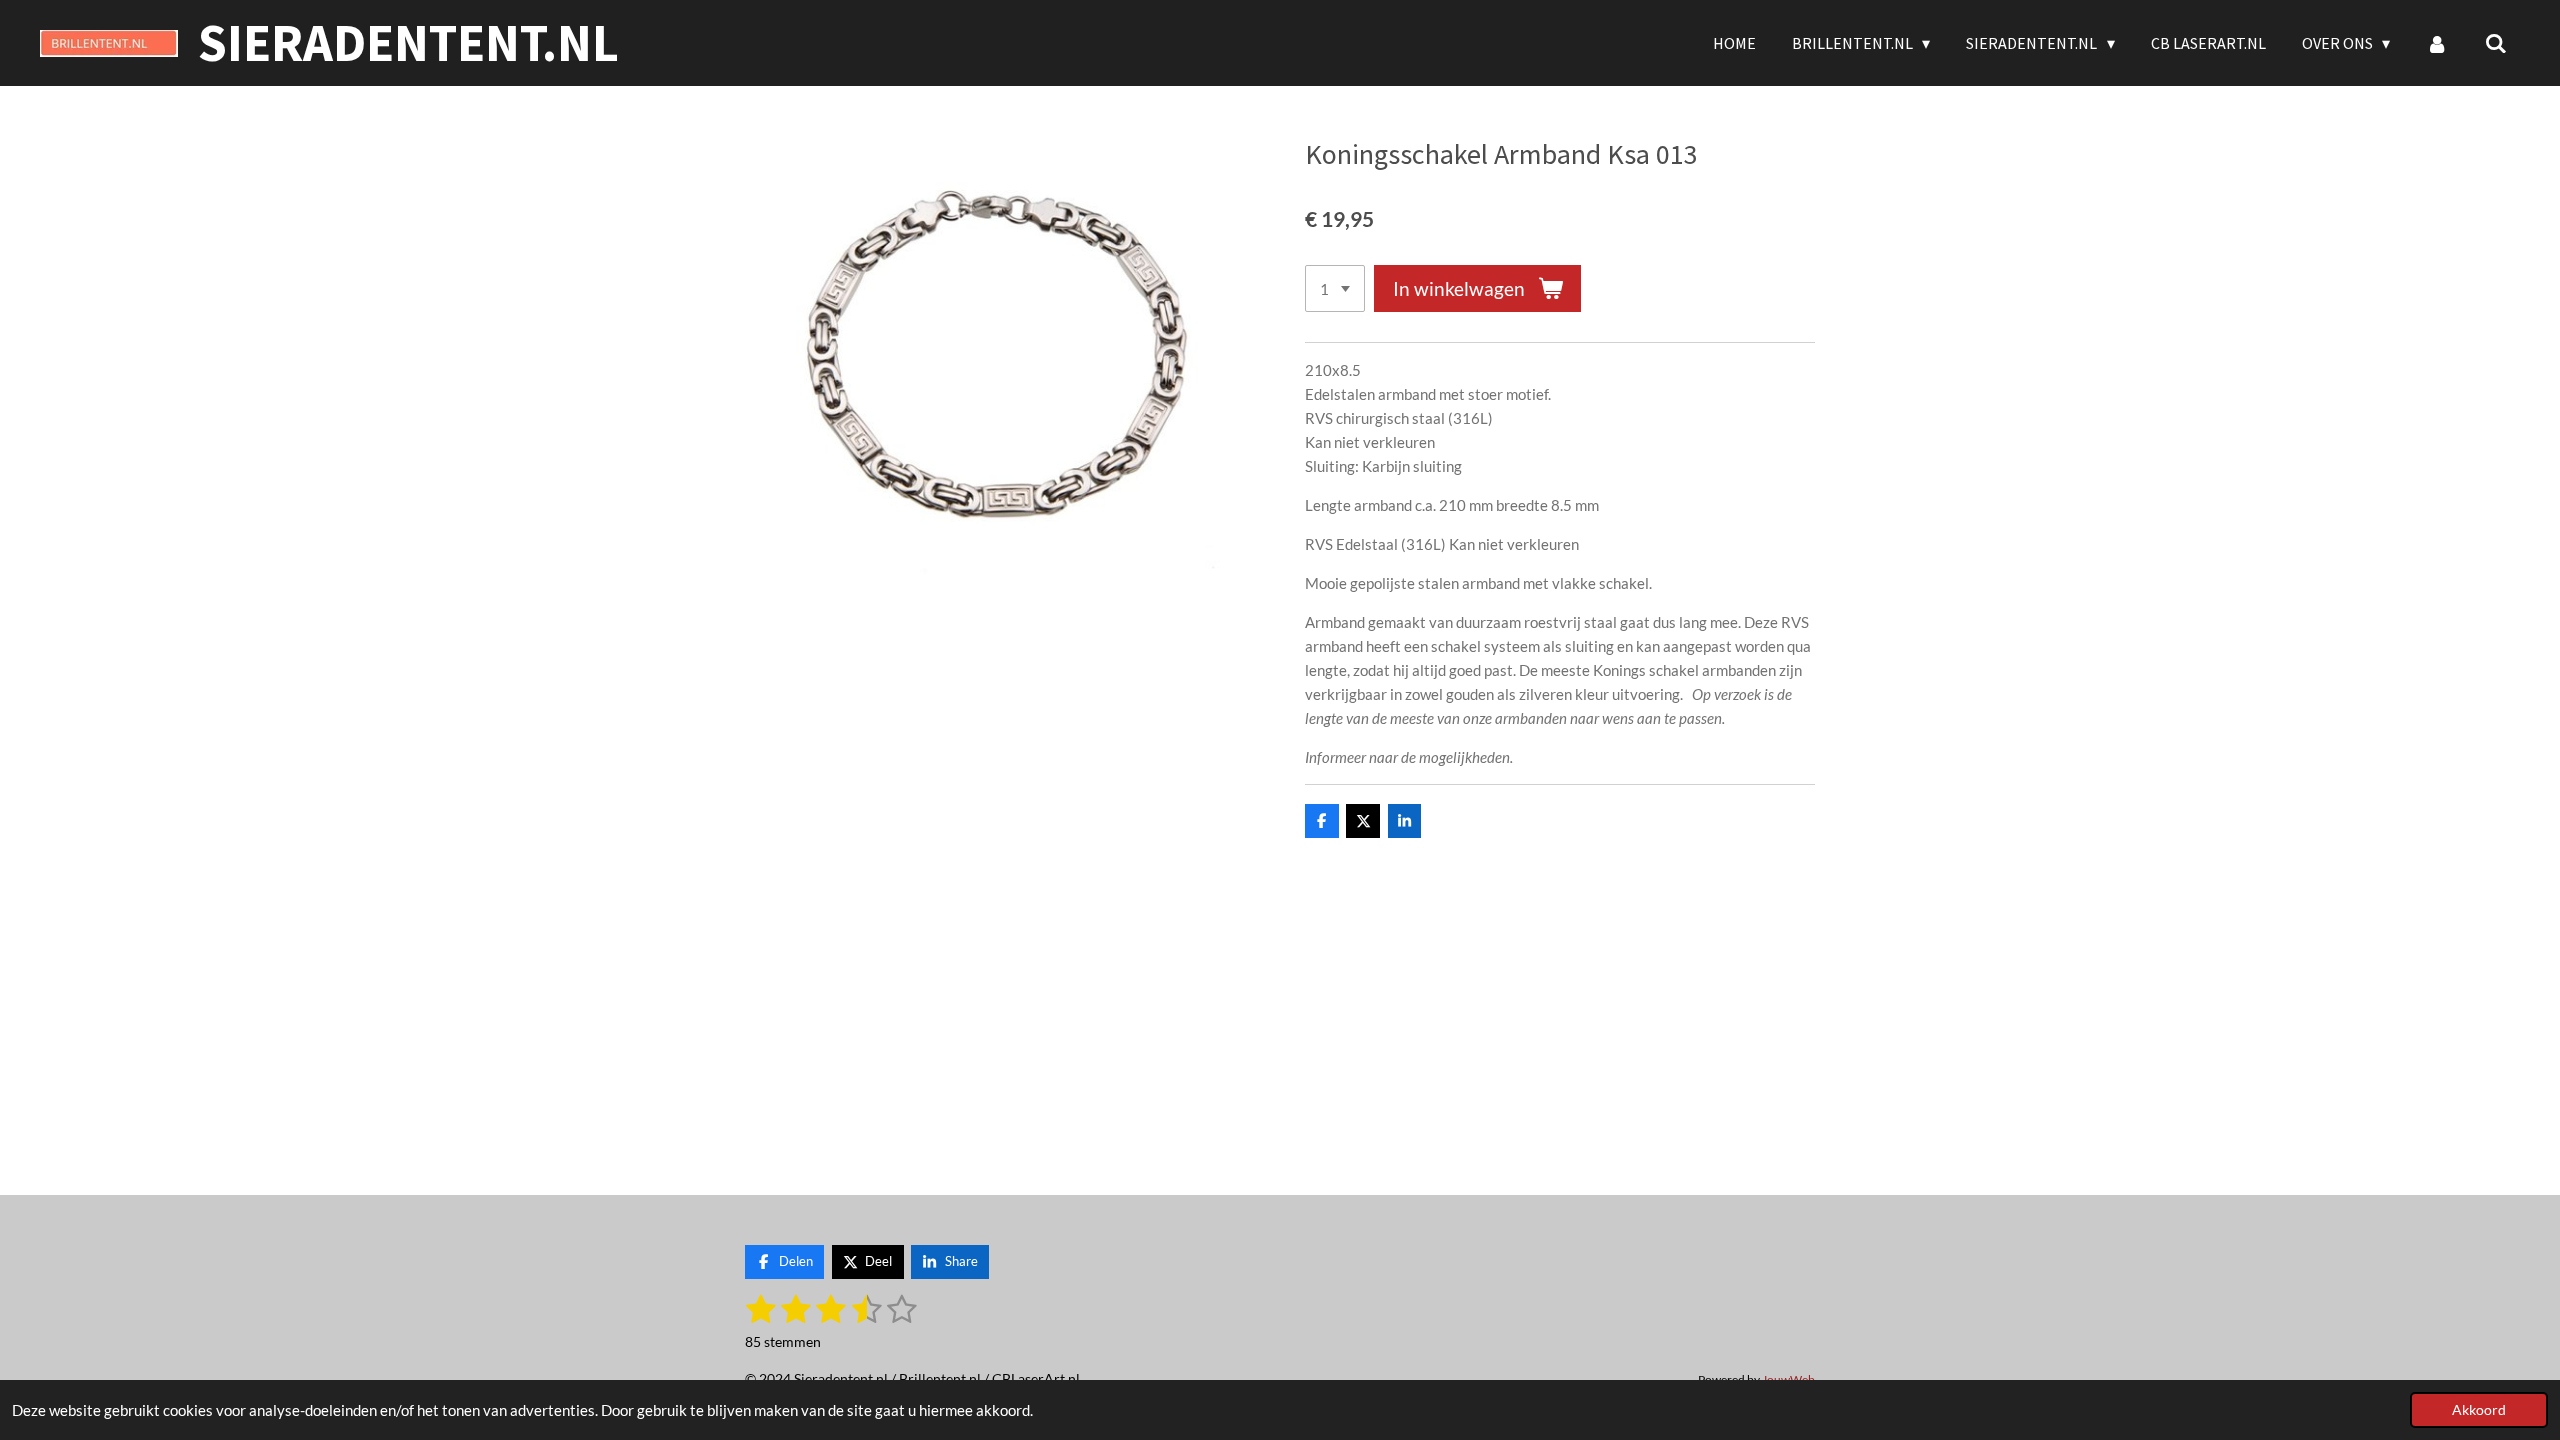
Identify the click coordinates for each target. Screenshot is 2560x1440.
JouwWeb (1788, 1379)
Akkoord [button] (2479, 1410)
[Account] (2437, 43)
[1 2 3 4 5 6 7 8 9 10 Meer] (1335, 288)
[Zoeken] (2496, 43)
